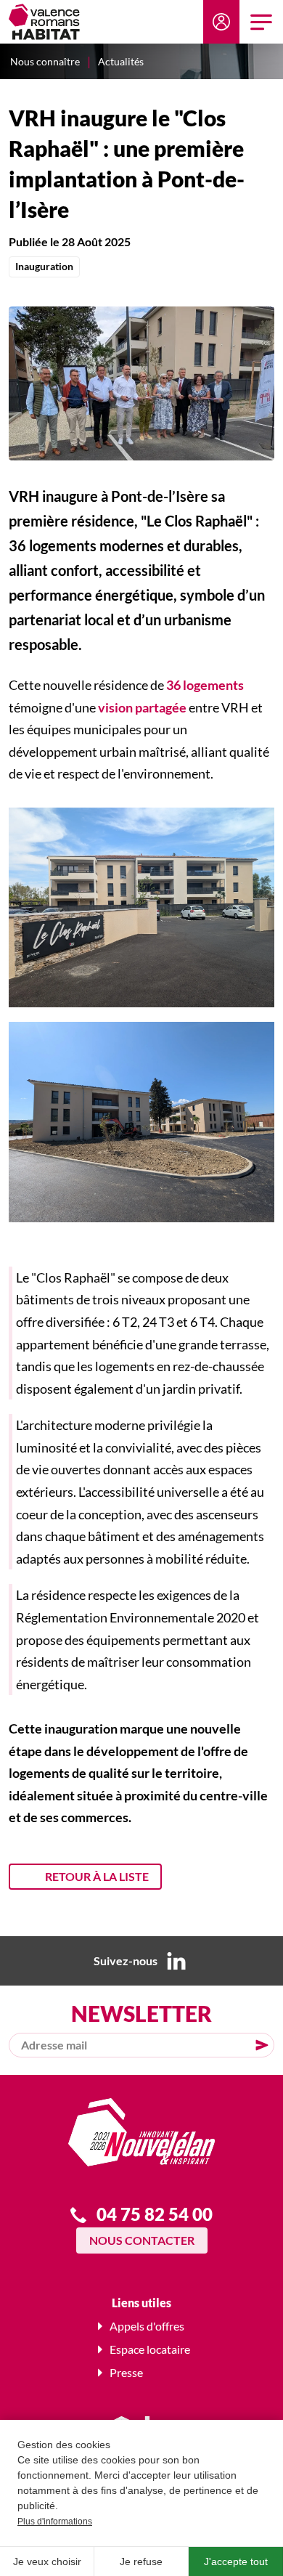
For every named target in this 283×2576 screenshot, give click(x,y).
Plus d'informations (55, 2522)
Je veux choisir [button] (47, 2561)
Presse (126, 2372)
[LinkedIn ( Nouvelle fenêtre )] (176, 1961)
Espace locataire (221, 22)
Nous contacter (142, 2240)
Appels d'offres (147, 2326)
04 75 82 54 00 (155, 2214)
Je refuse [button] (141, 2561)
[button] (141, 381)
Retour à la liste (97, 1876)
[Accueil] (44, 22)
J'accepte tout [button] (236, 2561)
